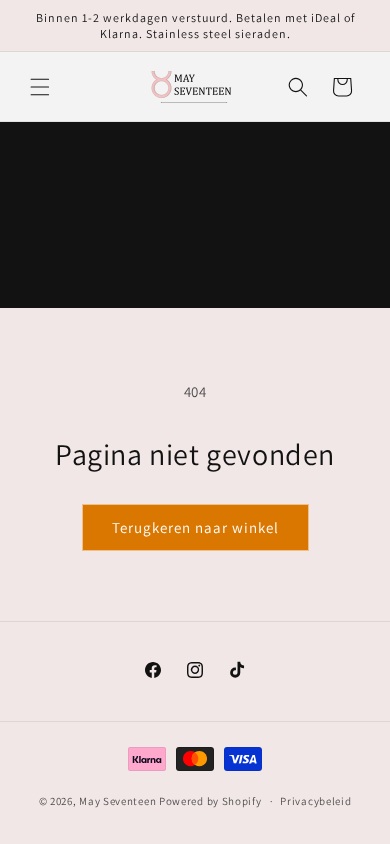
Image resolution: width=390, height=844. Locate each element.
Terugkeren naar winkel (195, 527)
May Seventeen (117, 801)
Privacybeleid (315, 801)
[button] (40, 87)
